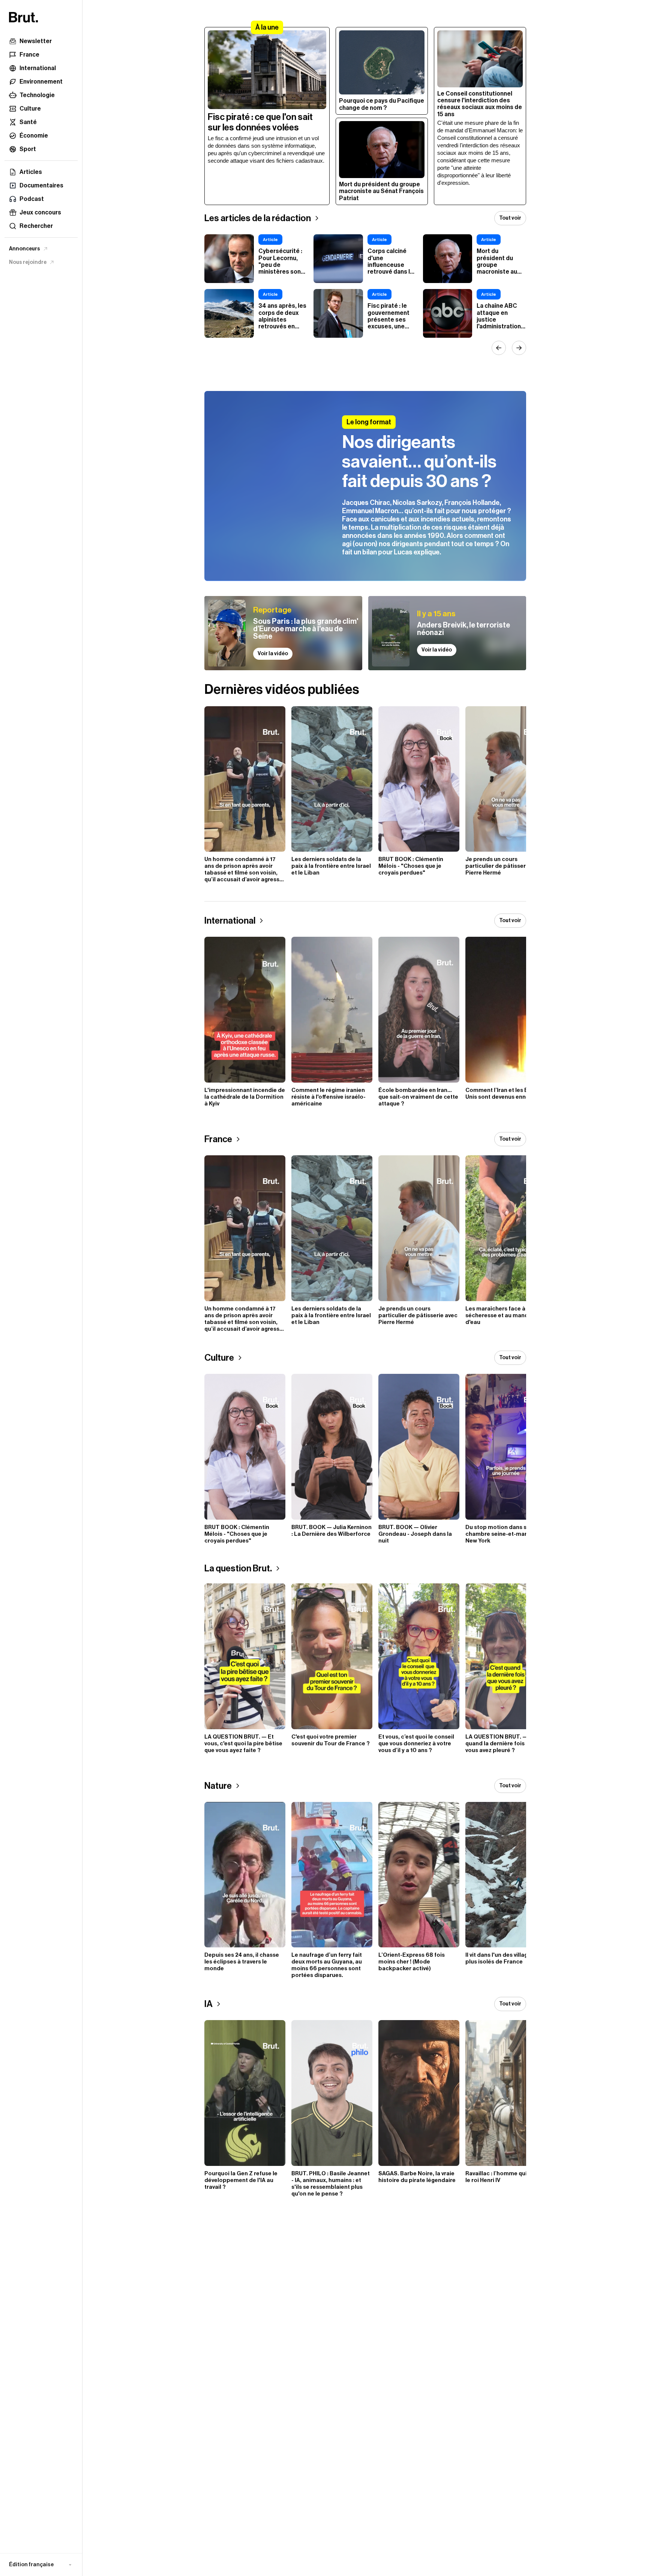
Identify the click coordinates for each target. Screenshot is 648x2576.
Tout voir (510, 218)
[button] (41, 2565)
